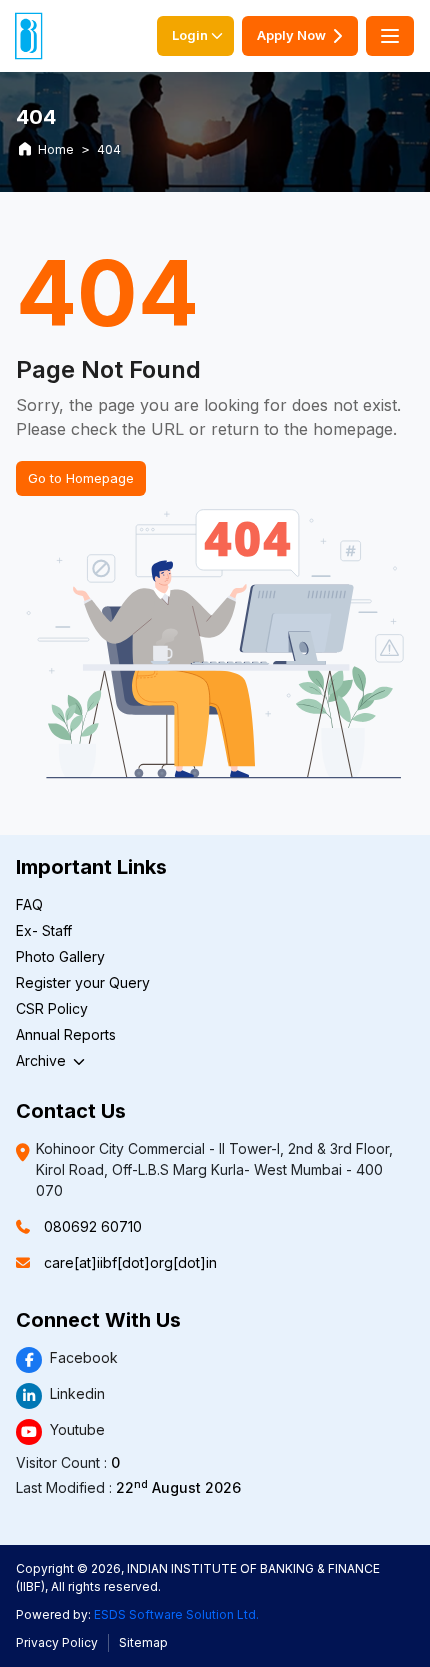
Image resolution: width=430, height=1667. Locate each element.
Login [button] (190, 35)
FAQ (29, 904)
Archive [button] (43, 1060)
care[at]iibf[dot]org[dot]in (130, 1262)
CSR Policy (52, 1008)
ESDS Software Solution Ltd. (176, 1614)
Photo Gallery (60, 956)
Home (56, 149)
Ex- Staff (44, 930)
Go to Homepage (81, 478)
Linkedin (77, 1393)
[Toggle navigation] (390, 36)
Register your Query (83, 982)
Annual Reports (66, 1034)
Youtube (77, 1429)
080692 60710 (93, 1226)
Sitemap (143, 1642)
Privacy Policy (57, 1642)
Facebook (84, 1357)
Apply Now (291, 35)
